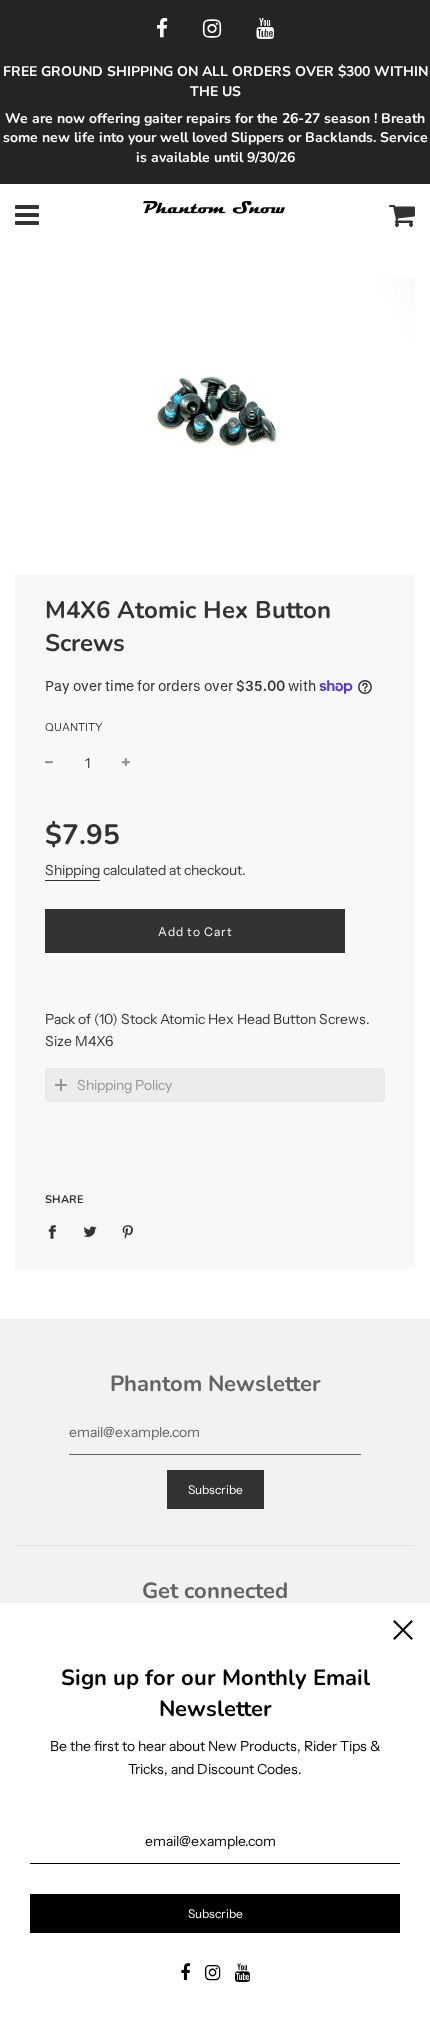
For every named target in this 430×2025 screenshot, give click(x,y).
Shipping (72, 870)
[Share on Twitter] (90, 1231)
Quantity (73, 727)
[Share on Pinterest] (128, 1231)
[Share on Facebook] (57, 1231)
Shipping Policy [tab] (124, 1085)
